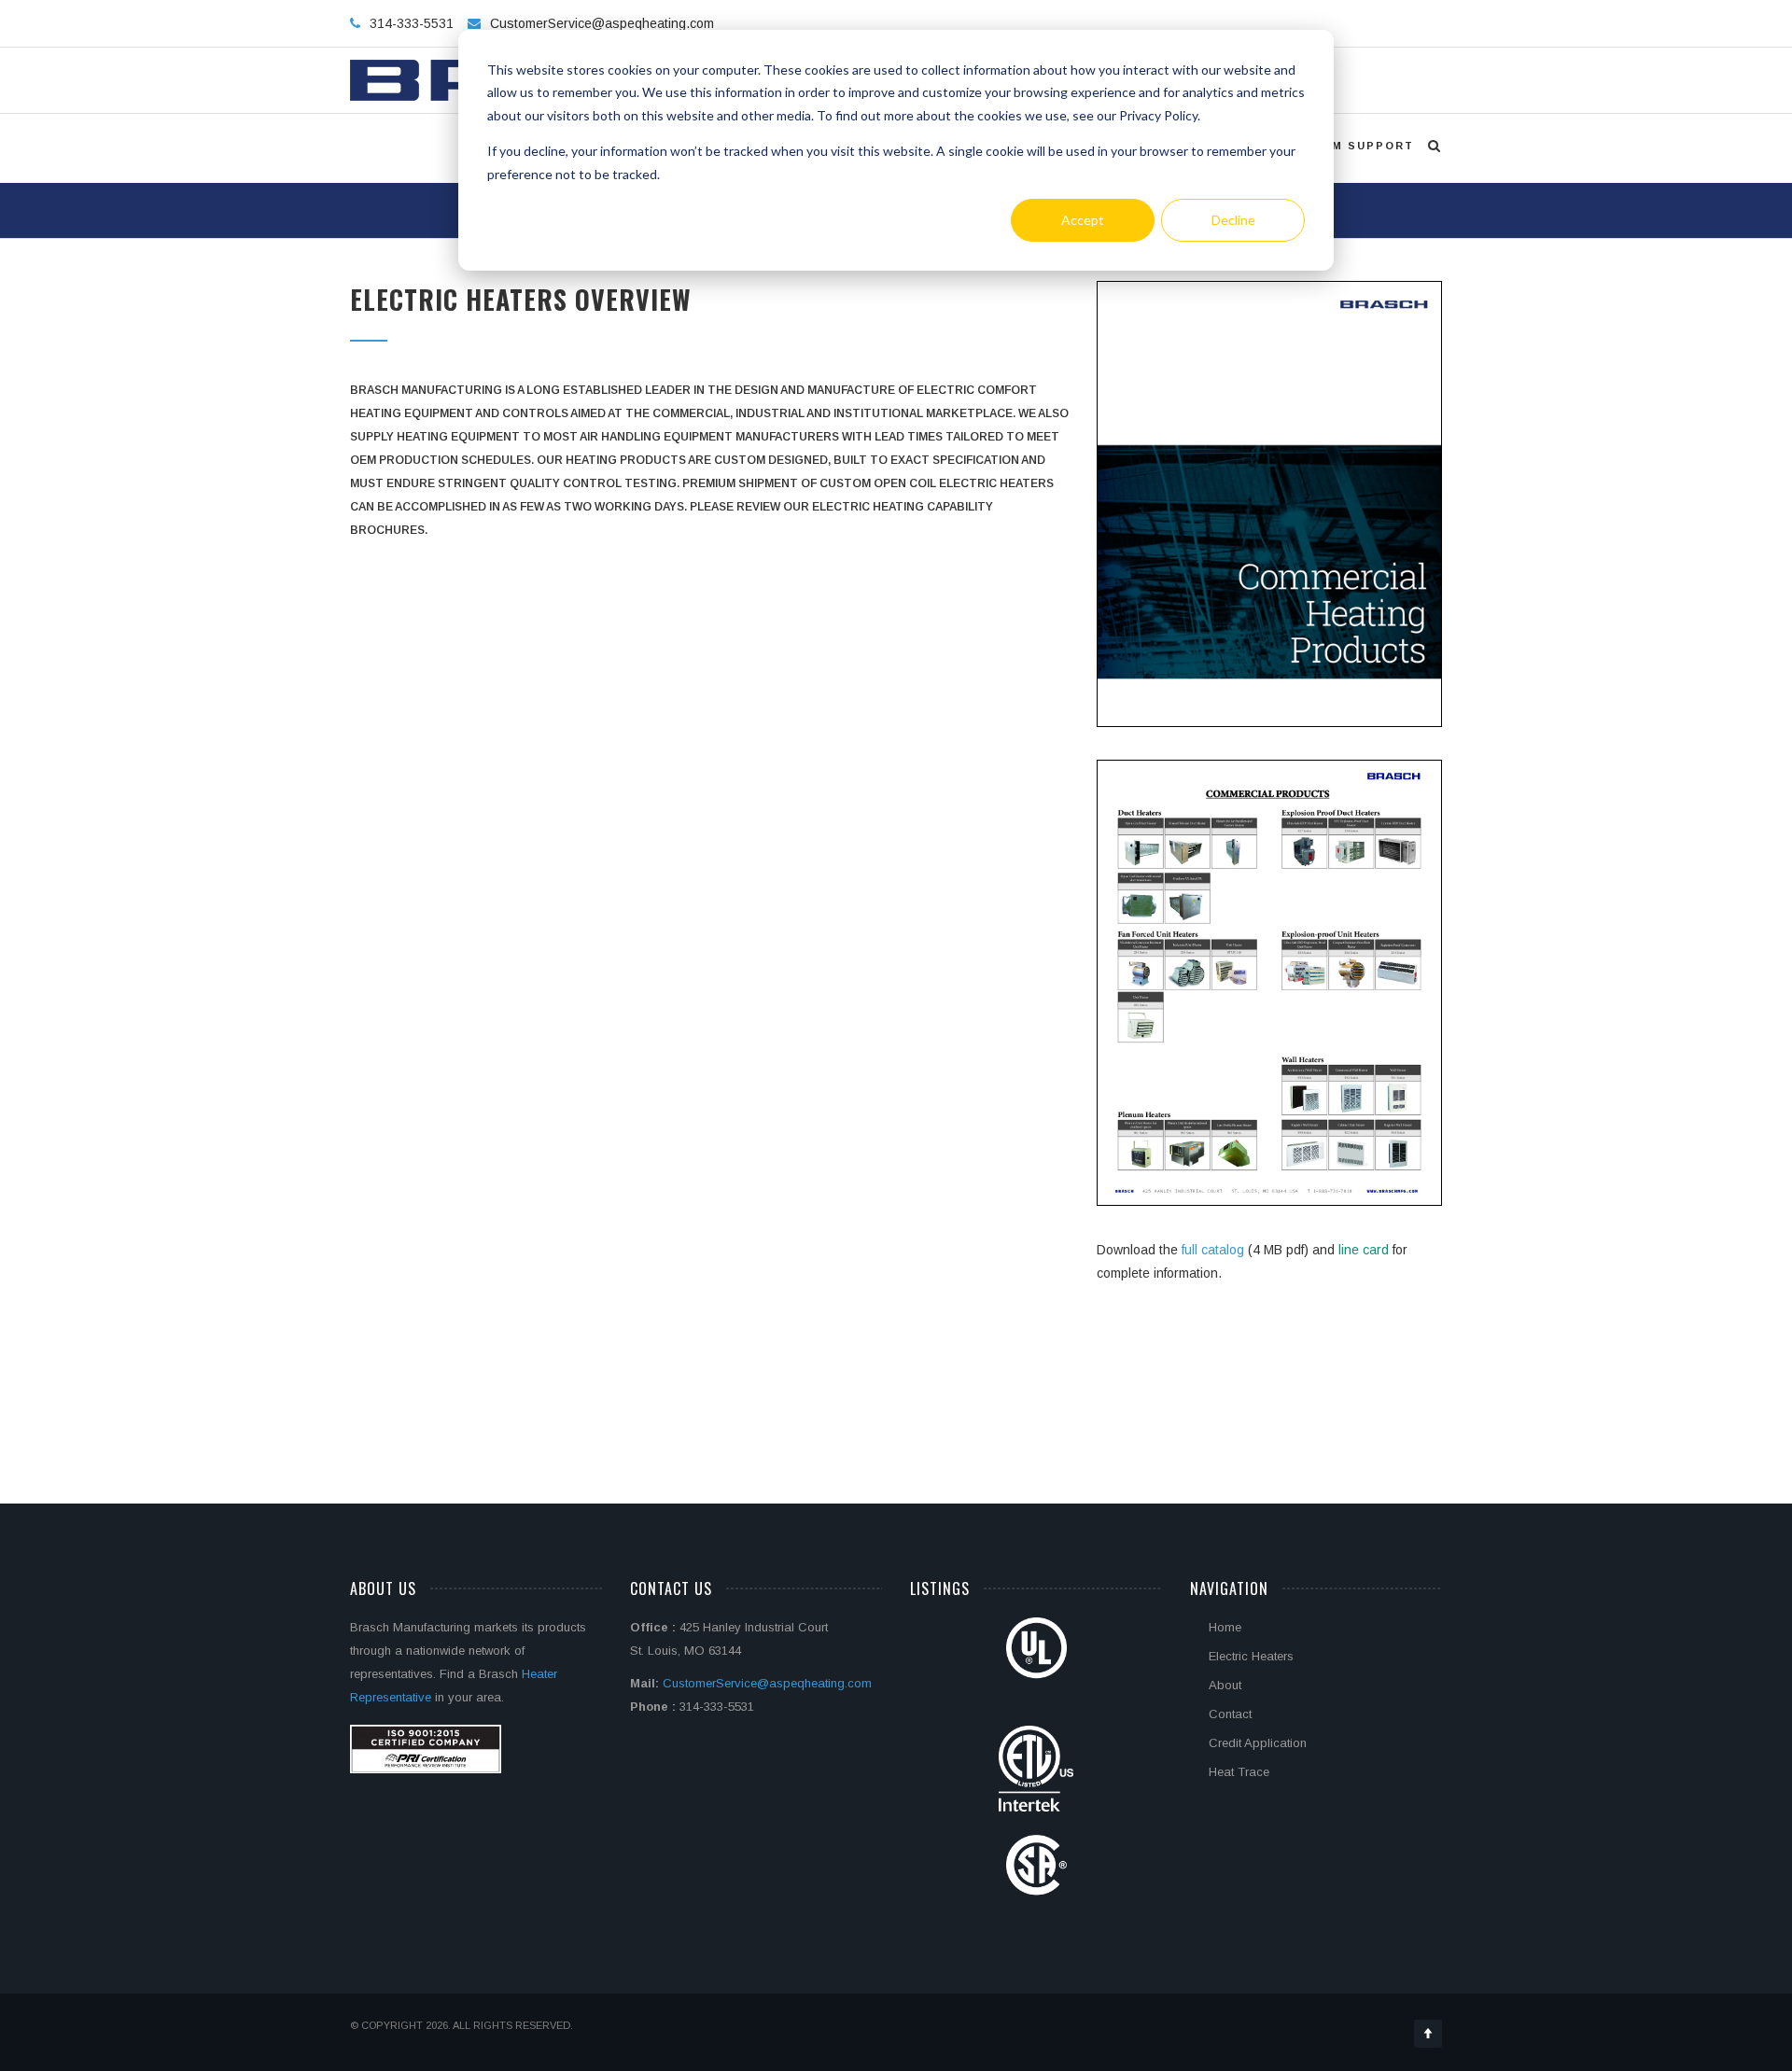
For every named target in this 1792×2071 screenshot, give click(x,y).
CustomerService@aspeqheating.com (602, 23)
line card (1364, 1250)
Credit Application (1258, 1743)
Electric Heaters (1251, 1656)
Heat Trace (1239, 1772)
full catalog (1215, 1250)
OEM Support (1363, 146)
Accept (1083, 220)
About (1225, 1685)
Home (1225, 1627)
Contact (1230, 1714)
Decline (1233, 220)
